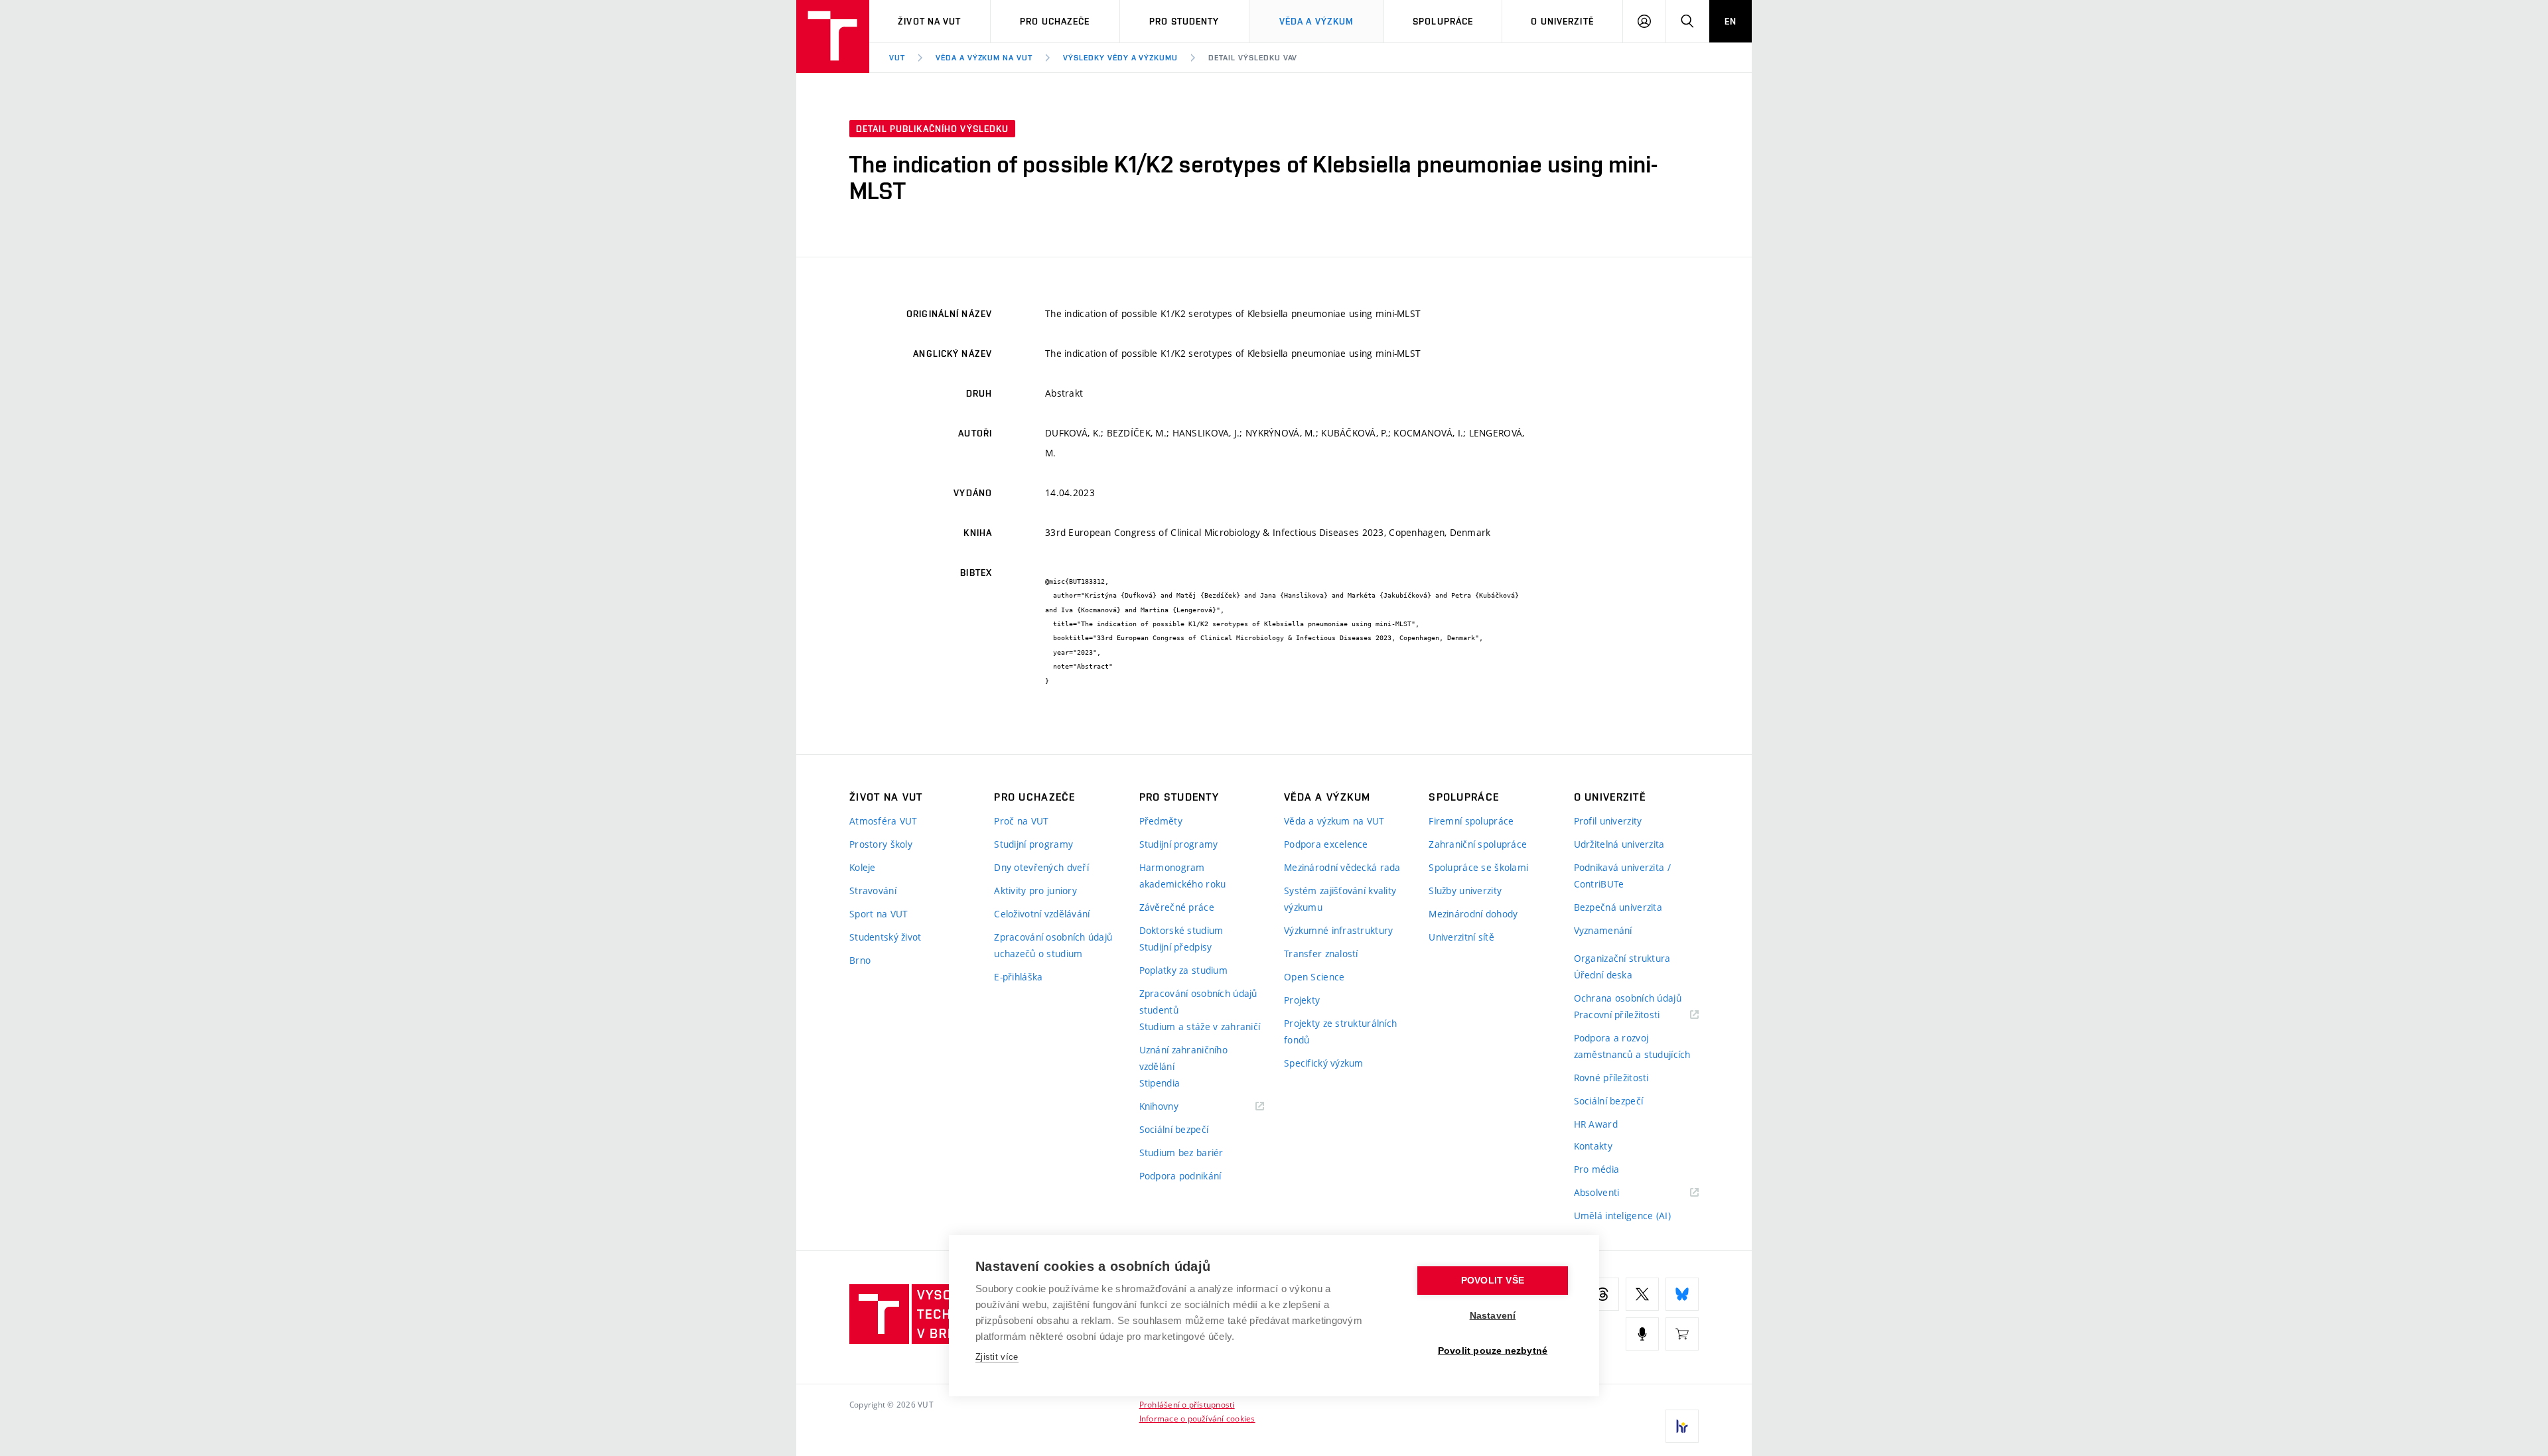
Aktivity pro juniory (1035, 891)
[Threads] (1602, 1294)
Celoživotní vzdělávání (1042, 914)
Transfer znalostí (1321, 954)
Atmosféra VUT (884, 821)
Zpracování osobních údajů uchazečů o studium (1053, 945)
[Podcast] (1642, 1334)
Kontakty (1593, 1146)
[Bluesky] (1682, 1294)
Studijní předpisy (1176, 947)
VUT (897, 58)
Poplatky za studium (1183, 970)
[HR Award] (1682, 1426)
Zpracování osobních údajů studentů (1198, 1002)
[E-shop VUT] (1682, 1334)
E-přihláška (1018, 977)
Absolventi (1613, 1193)
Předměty (1161, 821)
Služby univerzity (1465, 891)
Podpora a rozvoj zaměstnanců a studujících (1632, 1046)
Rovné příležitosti (1611, 1078)
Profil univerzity (1608, 821)
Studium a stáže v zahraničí (1200, 1026)
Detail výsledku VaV (1253, 58)
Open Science (1314, 977)
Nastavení (1493, 1316)
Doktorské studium (1181, 930)
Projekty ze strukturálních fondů (1340, 1031)
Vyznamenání (1603, 930)
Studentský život (885, 937)
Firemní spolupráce (1471, 821)
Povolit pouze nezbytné (1493, 1351)
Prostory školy (881, 844)
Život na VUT (929, 21)
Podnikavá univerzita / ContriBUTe (1622, 876)
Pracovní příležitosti (1634, 1015)
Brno (860, 960)
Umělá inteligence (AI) (1622, 1216)
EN (1731, 21)
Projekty (1302, 1000)
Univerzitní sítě (1461, 937)
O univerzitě (1562, 21)
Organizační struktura (1622, 958)
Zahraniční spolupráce (1478, 844)
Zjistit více (997, 1357)
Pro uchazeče (1055, 21)
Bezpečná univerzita (1618, 907)
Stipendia (1160, 1083)
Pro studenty (1184, 21)
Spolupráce (1443, 21)
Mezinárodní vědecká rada (1342, 867)
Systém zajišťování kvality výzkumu (1340, 899)
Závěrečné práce (1177, 907)
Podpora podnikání (1180, 1176)
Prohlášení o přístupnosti (1187, 1404)
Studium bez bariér (1181, 1153)
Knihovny (1176, 1107)
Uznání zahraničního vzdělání (1183, 1058)
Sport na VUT (879, 914)
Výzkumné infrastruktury (1338, 930)
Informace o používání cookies (1197, 1418)
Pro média (1597, 1169)
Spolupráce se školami (1478, 867)
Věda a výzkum (1317, 21)
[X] (1642, 1294)
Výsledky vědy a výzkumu (1120, 58)
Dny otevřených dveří (1041, 867)
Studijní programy (1033, 844)
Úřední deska (1603, 975)
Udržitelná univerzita (1619, 844)
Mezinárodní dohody (1473, 914)
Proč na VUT (1021, 821)
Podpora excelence (1326, 844)
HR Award (1596, 1124)
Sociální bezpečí (1174, 1129)
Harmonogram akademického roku (1183, 876)
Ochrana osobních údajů (1628, 998)
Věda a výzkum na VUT (984, 58)
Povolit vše (1493, 1281)
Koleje (863, 867)
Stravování (873, 891)
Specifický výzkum (1324, 1063)
